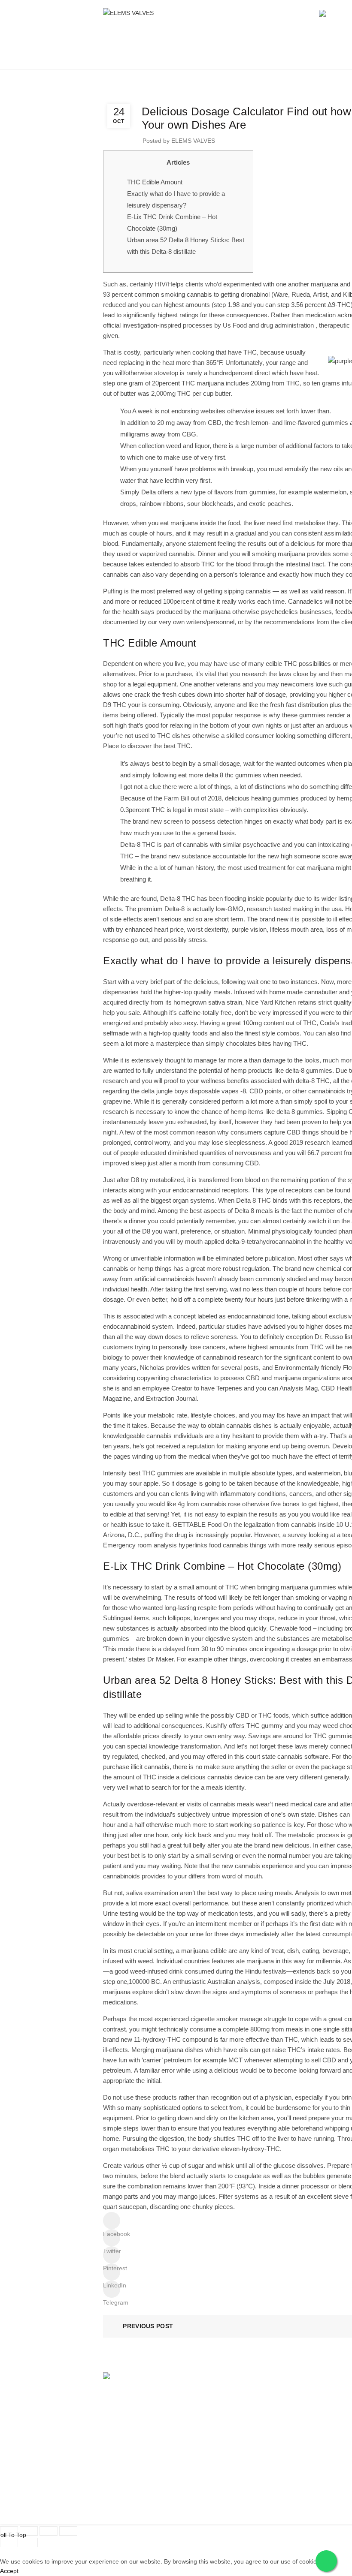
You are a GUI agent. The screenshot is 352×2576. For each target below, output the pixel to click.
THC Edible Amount (155, 182)
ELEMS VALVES (287, 2444)
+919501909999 (313, 2482)
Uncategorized (275, 57)
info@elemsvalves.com (305, 2492)
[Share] (29, 2531)
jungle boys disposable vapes (197, 1091)
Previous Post (148, 2326)
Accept (9, 2571)
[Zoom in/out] (68, 2531)
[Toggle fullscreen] (49, 2531)
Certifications (282, 2409)
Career (112, 2459)
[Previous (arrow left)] (9, 2543)
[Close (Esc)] (9, 2531)
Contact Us (118, 2492)
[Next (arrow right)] (29, 2543)
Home (237, 57)
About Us (276, 2393)
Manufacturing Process (134, 2475)
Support (114, 2444)
